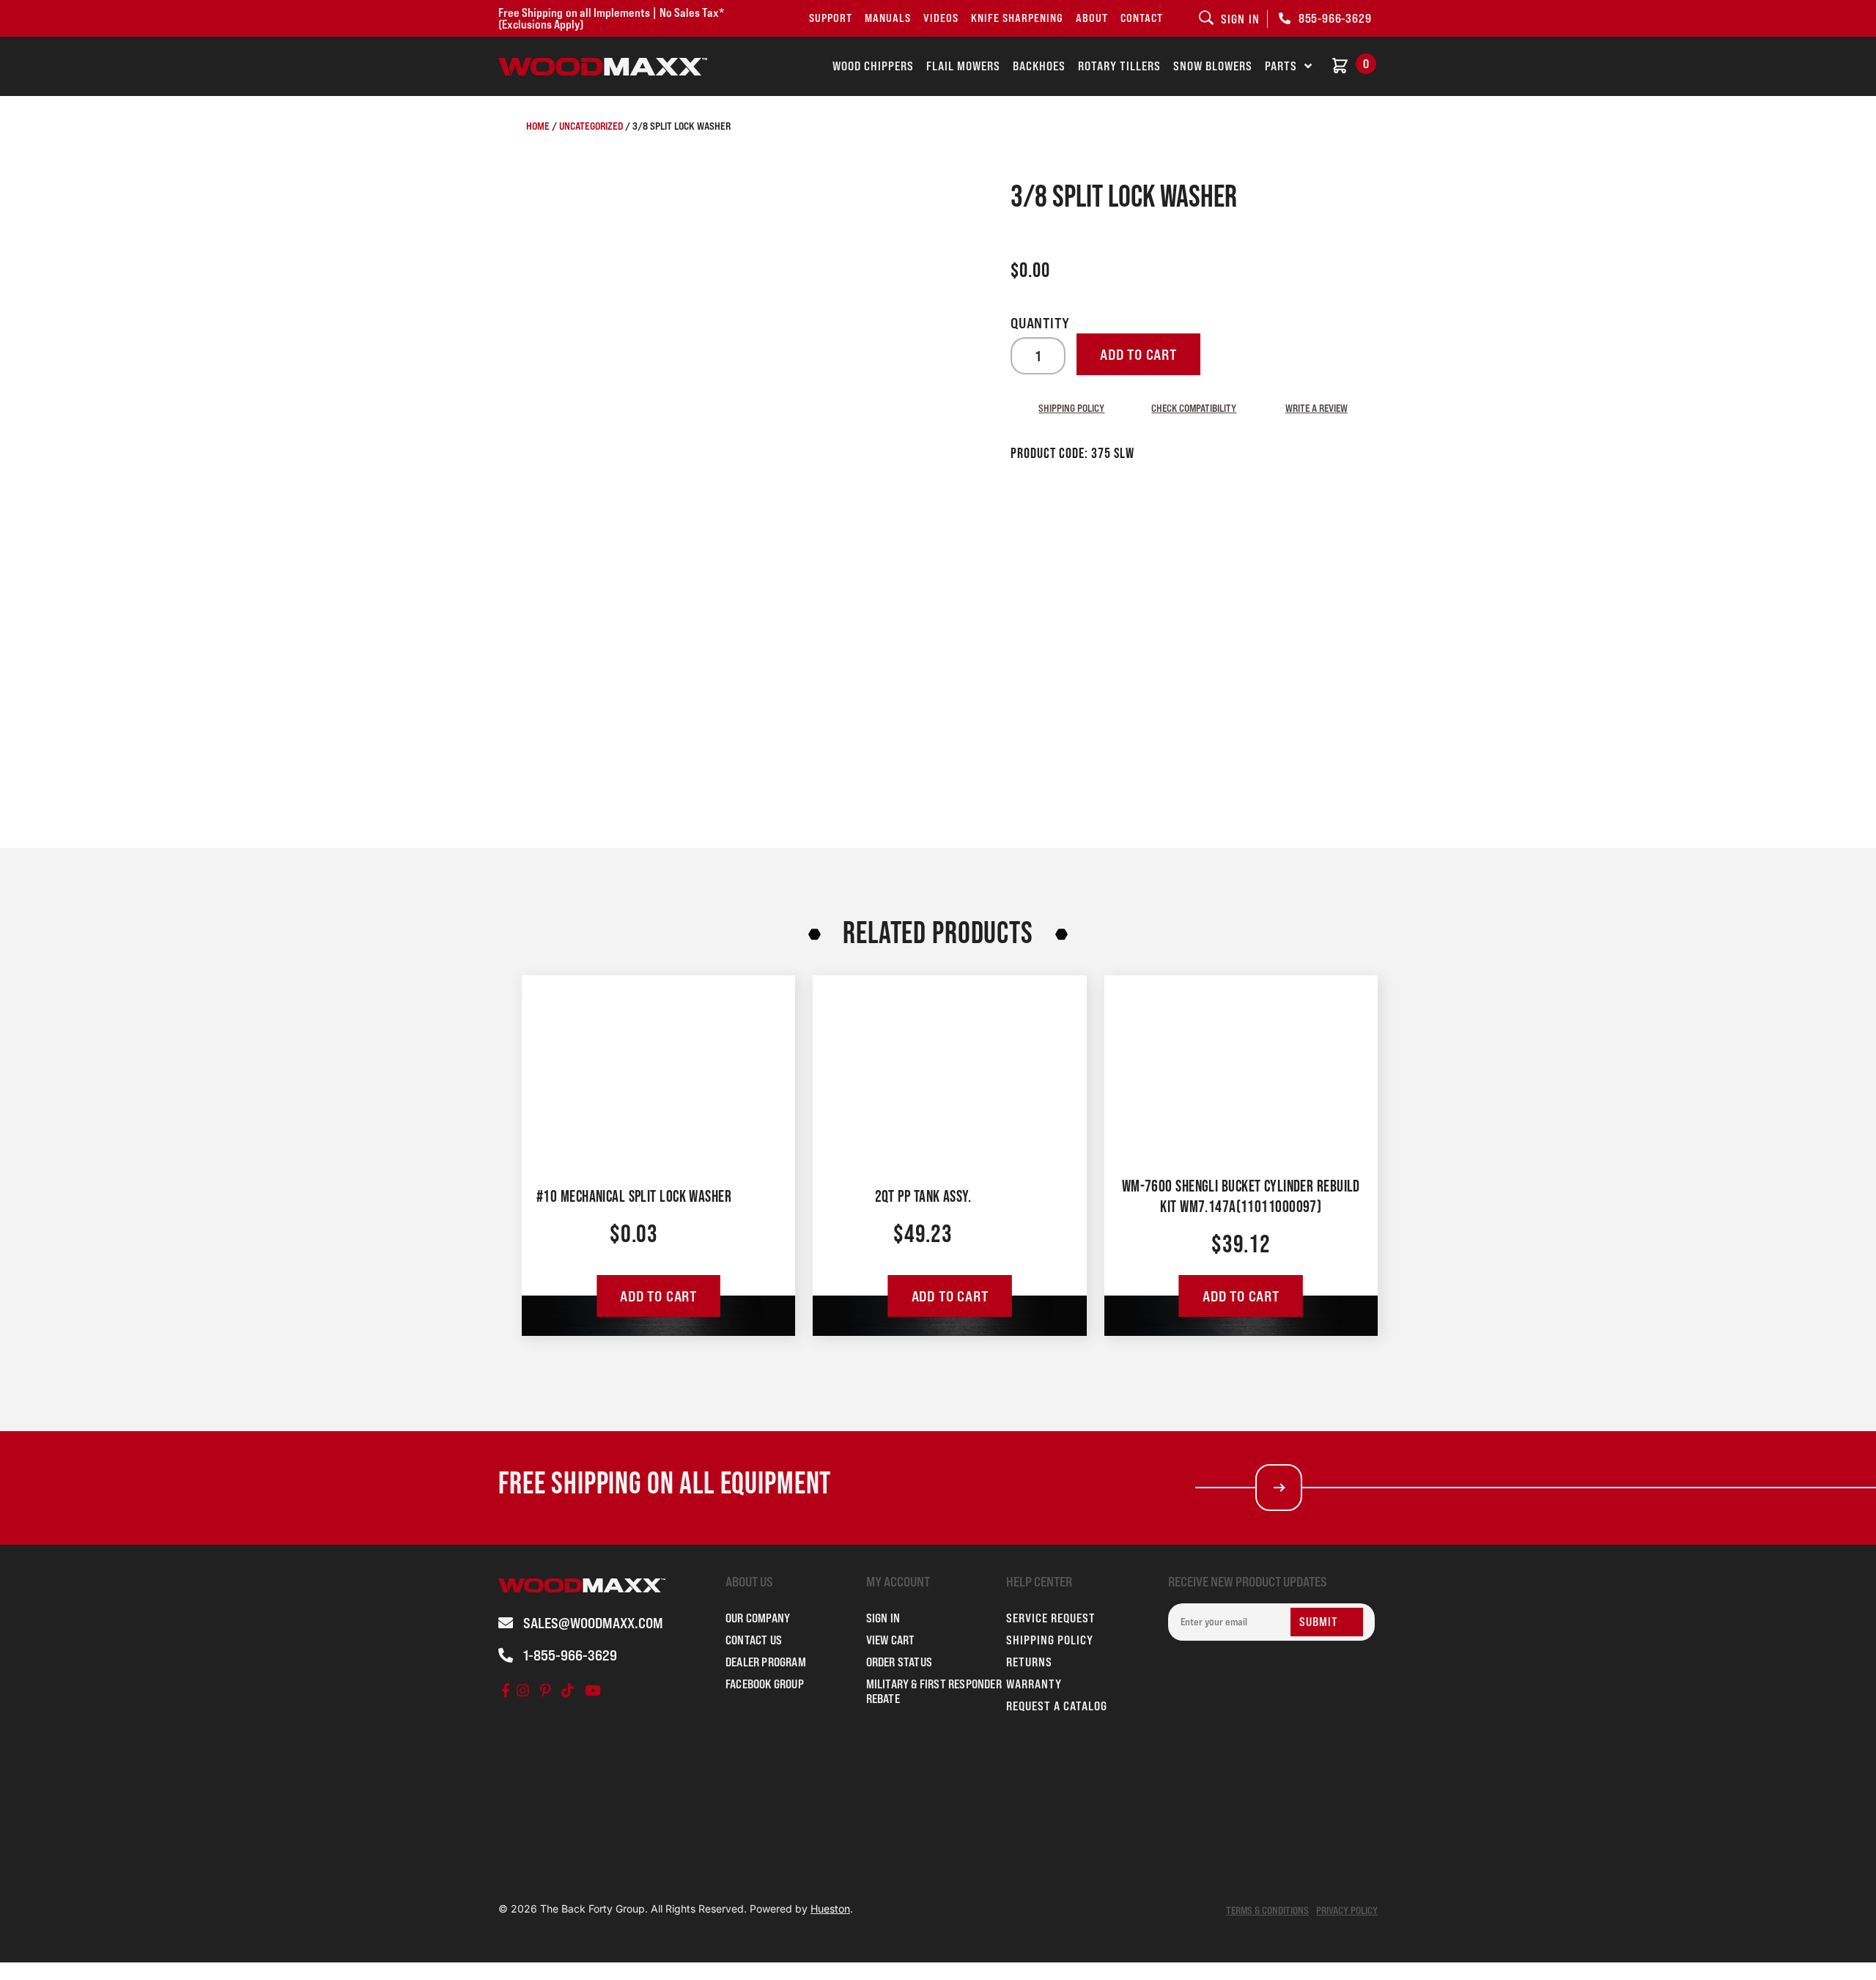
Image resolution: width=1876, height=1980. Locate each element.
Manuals (888, 18)
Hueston (830, 1909)
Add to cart (1138, 355)
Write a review (1316, 408)
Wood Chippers (873, 66)
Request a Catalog (1057, 1706)
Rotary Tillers (1119, 66)
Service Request (1051, 1618)
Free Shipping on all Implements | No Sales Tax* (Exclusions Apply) (611, 18)
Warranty (1034, 1684)
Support (831, 18)
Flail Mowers (963, 66)
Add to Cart (658, 1296)
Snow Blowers (1213, 66)
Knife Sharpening (1017, 18)
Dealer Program (766, 1662)
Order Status (899, 1662)
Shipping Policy (1071, 408)
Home (538, 126)
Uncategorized (591, 126)
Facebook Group (765, 1684)
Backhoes (1039, 66)
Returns (1029, 1662)
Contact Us (754, 1640)
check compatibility (1194, 408)
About (1092, 18)
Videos (941, 18)
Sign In (883, 1618)
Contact (1142, 18)
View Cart (891, 1640)
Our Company (758, 1618)
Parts (1281, 66)
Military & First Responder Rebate (934, 1691)
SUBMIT (1319, 1622)
